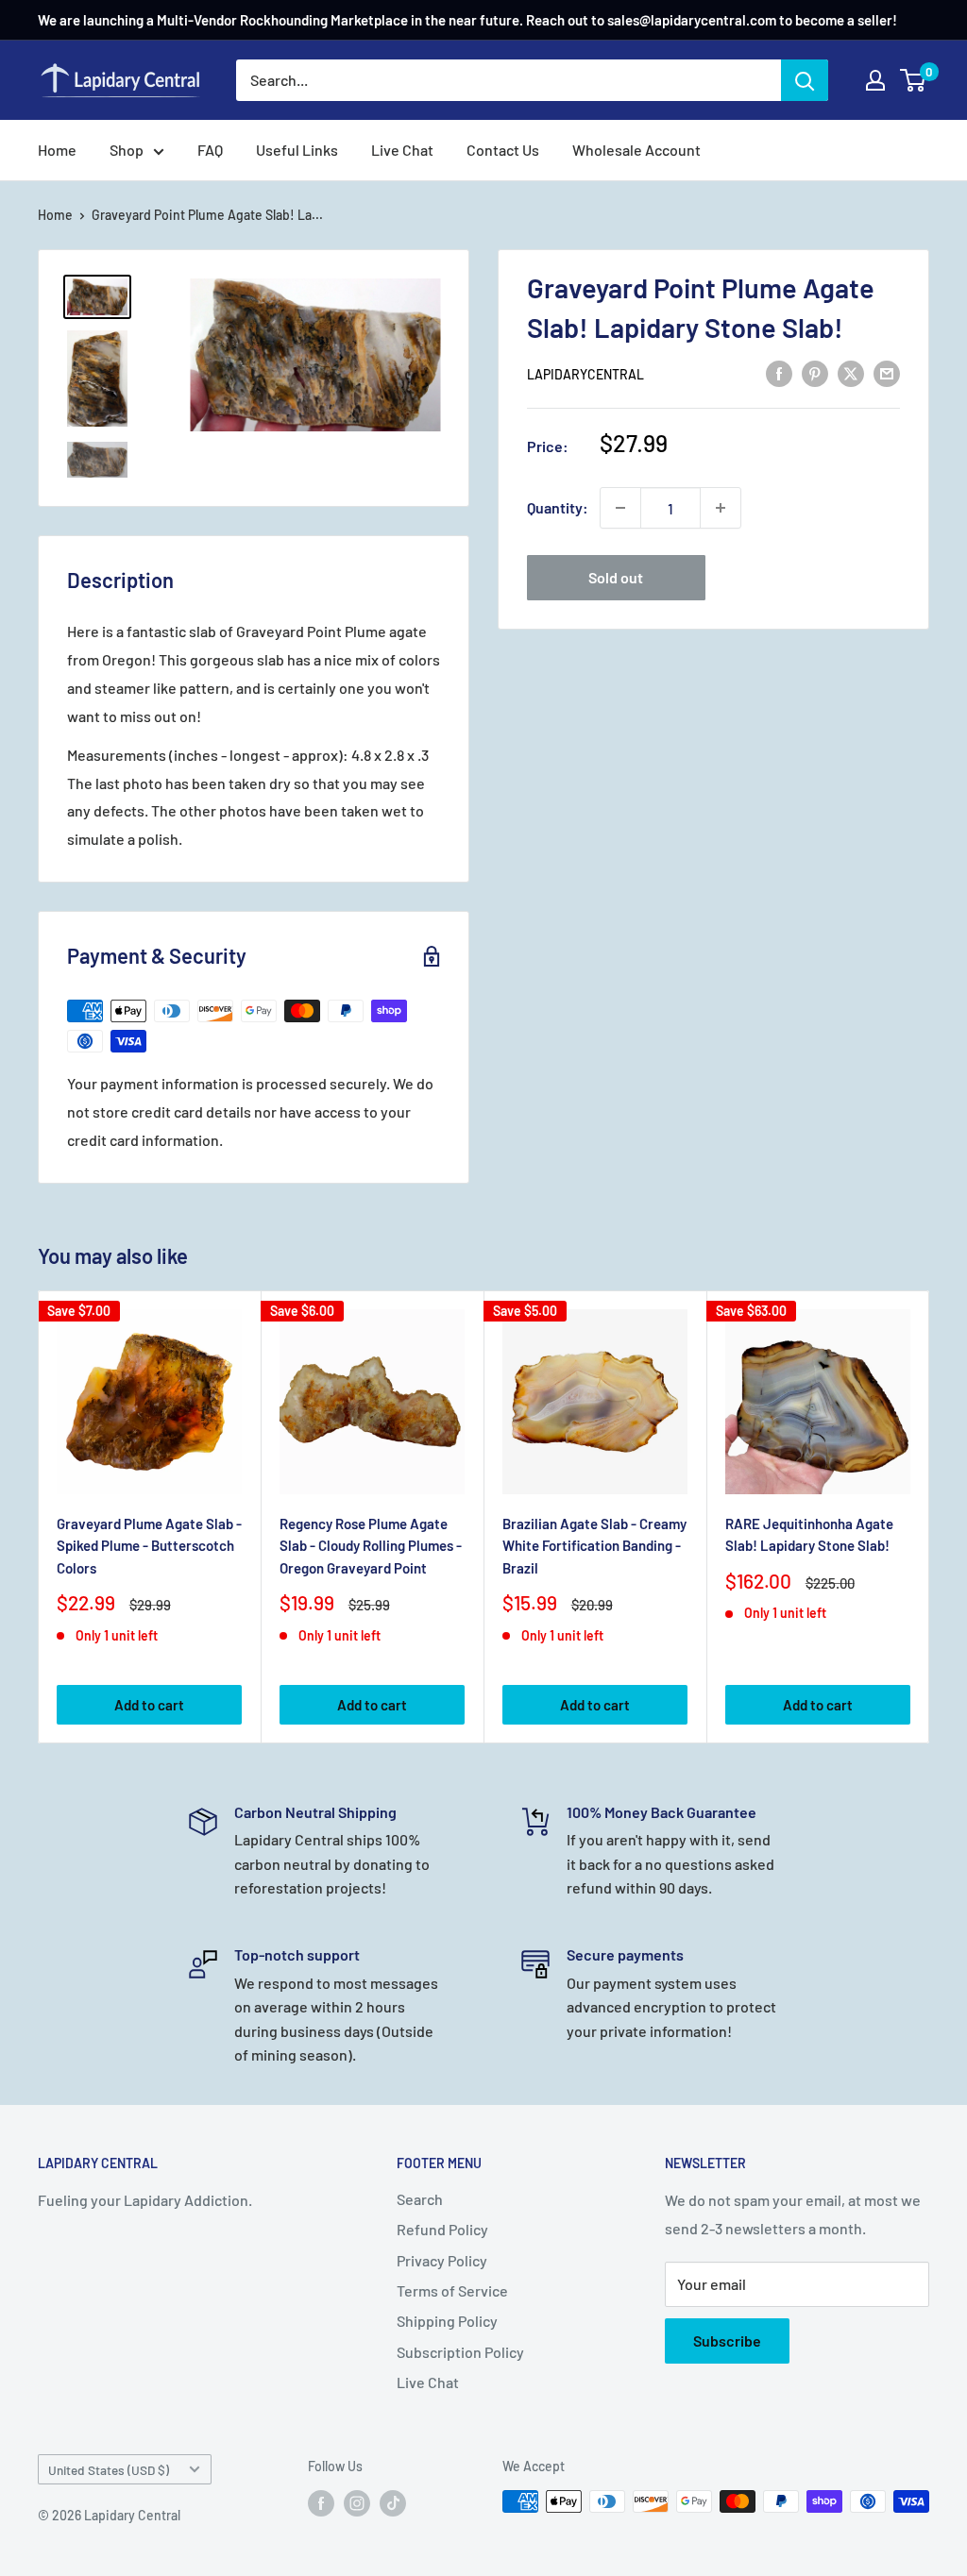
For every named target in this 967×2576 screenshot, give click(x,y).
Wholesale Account (636, 150)
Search (420, 2199)
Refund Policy (442, 2229)
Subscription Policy (460, 2352)
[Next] (930, 1516)
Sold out (616, 577)
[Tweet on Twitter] (851, 372)
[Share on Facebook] (779, 372)
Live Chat (402, 150)
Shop (127, 150)
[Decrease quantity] (620, 508)
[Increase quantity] (721, 508)
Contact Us (503, 150)
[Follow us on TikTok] (393, 2503)
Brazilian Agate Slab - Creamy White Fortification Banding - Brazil (594, 1546)
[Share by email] (887, 372)
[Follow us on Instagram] (357, 2503)
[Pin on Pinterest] (815, 372)
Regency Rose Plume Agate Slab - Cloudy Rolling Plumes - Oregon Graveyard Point (371, 1546)
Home (57, 150)
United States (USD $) (109, 2470)
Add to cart (149, 1705)
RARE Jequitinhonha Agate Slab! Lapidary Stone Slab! (809, 1534)
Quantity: (558, 507)
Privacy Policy (442, 2260)
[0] (914, 80)
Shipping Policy (447, 2321)
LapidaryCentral (585, 374)
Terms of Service (452, 2290)
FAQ (210, 150)
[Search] (805, 80)
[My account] (875, 80)
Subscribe (727, 2340)
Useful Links (297, 150)
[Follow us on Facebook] (321, 2503)
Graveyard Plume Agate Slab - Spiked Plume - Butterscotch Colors (149, 1546)
